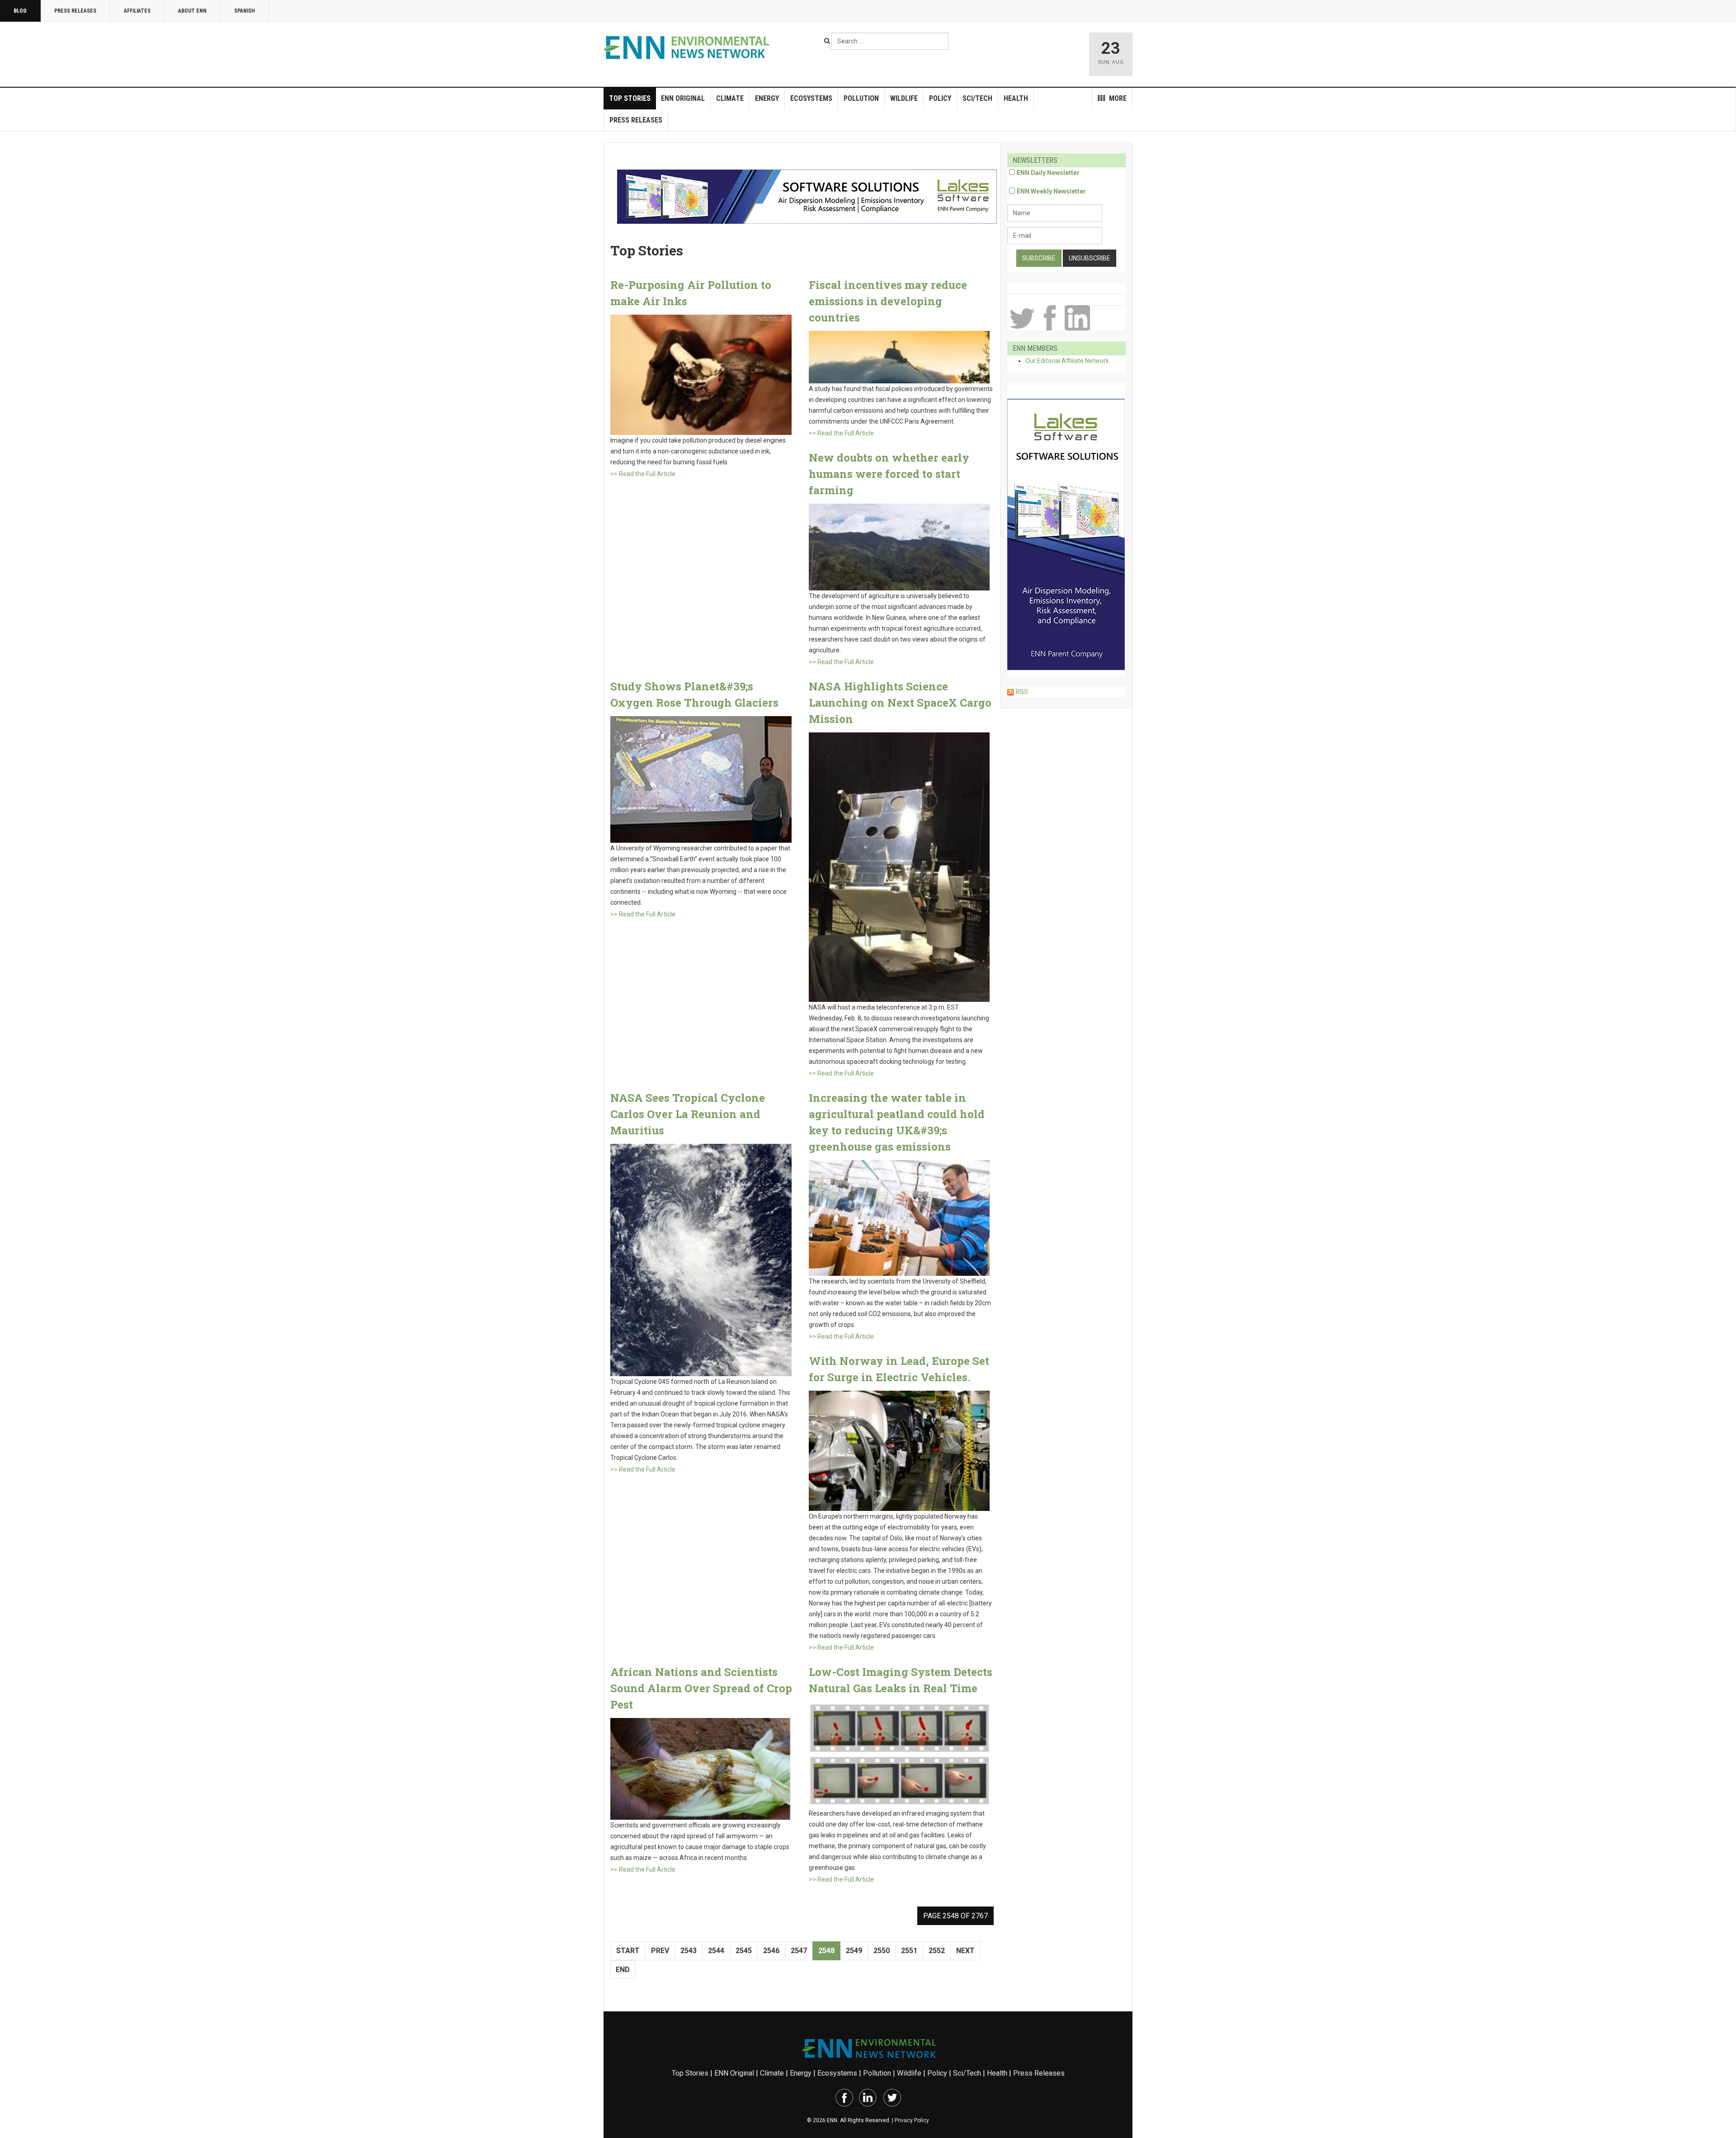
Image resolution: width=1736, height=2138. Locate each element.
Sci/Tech (977, 98)
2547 (799, 1951)
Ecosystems (811, 98)
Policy (940, 98)
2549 (854, 1951)
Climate (730, 98)
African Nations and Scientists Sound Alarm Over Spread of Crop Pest (701, 1688)
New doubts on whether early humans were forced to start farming (889, 474)
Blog (20, 11)
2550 (882, 1951)
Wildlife (904, 98)
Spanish (245, 11)
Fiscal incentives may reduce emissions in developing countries (888, 301)
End (623, 1970)
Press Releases (75, 11)
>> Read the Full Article (643, 474)
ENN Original (683, 98)
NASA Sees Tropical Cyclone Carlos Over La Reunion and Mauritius (688, 1114)
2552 (937, 1951)
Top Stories (630, 98)
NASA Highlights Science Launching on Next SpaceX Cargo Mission (900, 703)
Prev (660, 1951)
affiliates (137, 11)
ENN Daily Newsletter (1048, 173)
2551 (909, 1951)
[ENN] (689, 48)
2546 (771, 1951)
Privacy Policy (912, 2120)
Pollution (861, 98)
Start (628, 1951)
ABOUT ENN (192, 11)
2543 (689, 1951)
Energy (767, 98)
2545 (744, 1951)
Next (965, 1951)
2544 (716, 1951)
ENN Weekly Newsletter (1051, 191)
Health (1016, 98)
